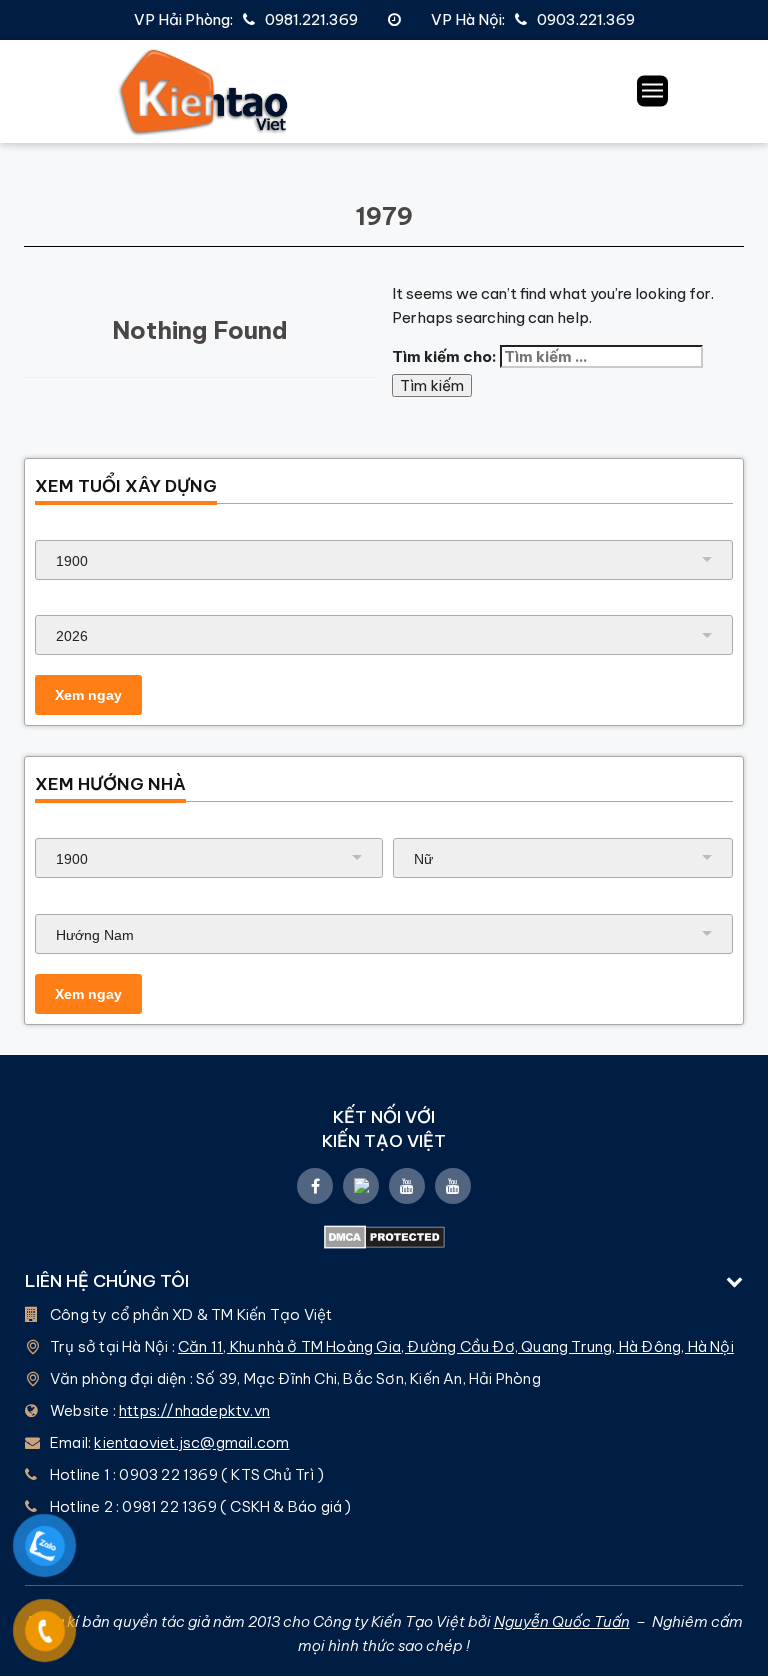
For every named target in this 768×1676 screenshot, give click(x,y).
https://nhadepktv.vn (194, 1410)
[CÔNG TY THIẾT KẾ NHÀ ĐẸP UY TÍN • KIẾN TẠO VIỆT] (204, 91)
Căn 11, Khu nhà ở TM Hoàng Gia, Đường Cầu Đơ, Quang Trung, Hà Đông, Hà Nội (456, 1346)
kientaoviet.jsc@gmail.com (191, 1442)
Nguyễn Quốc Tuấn (562, 1621)
